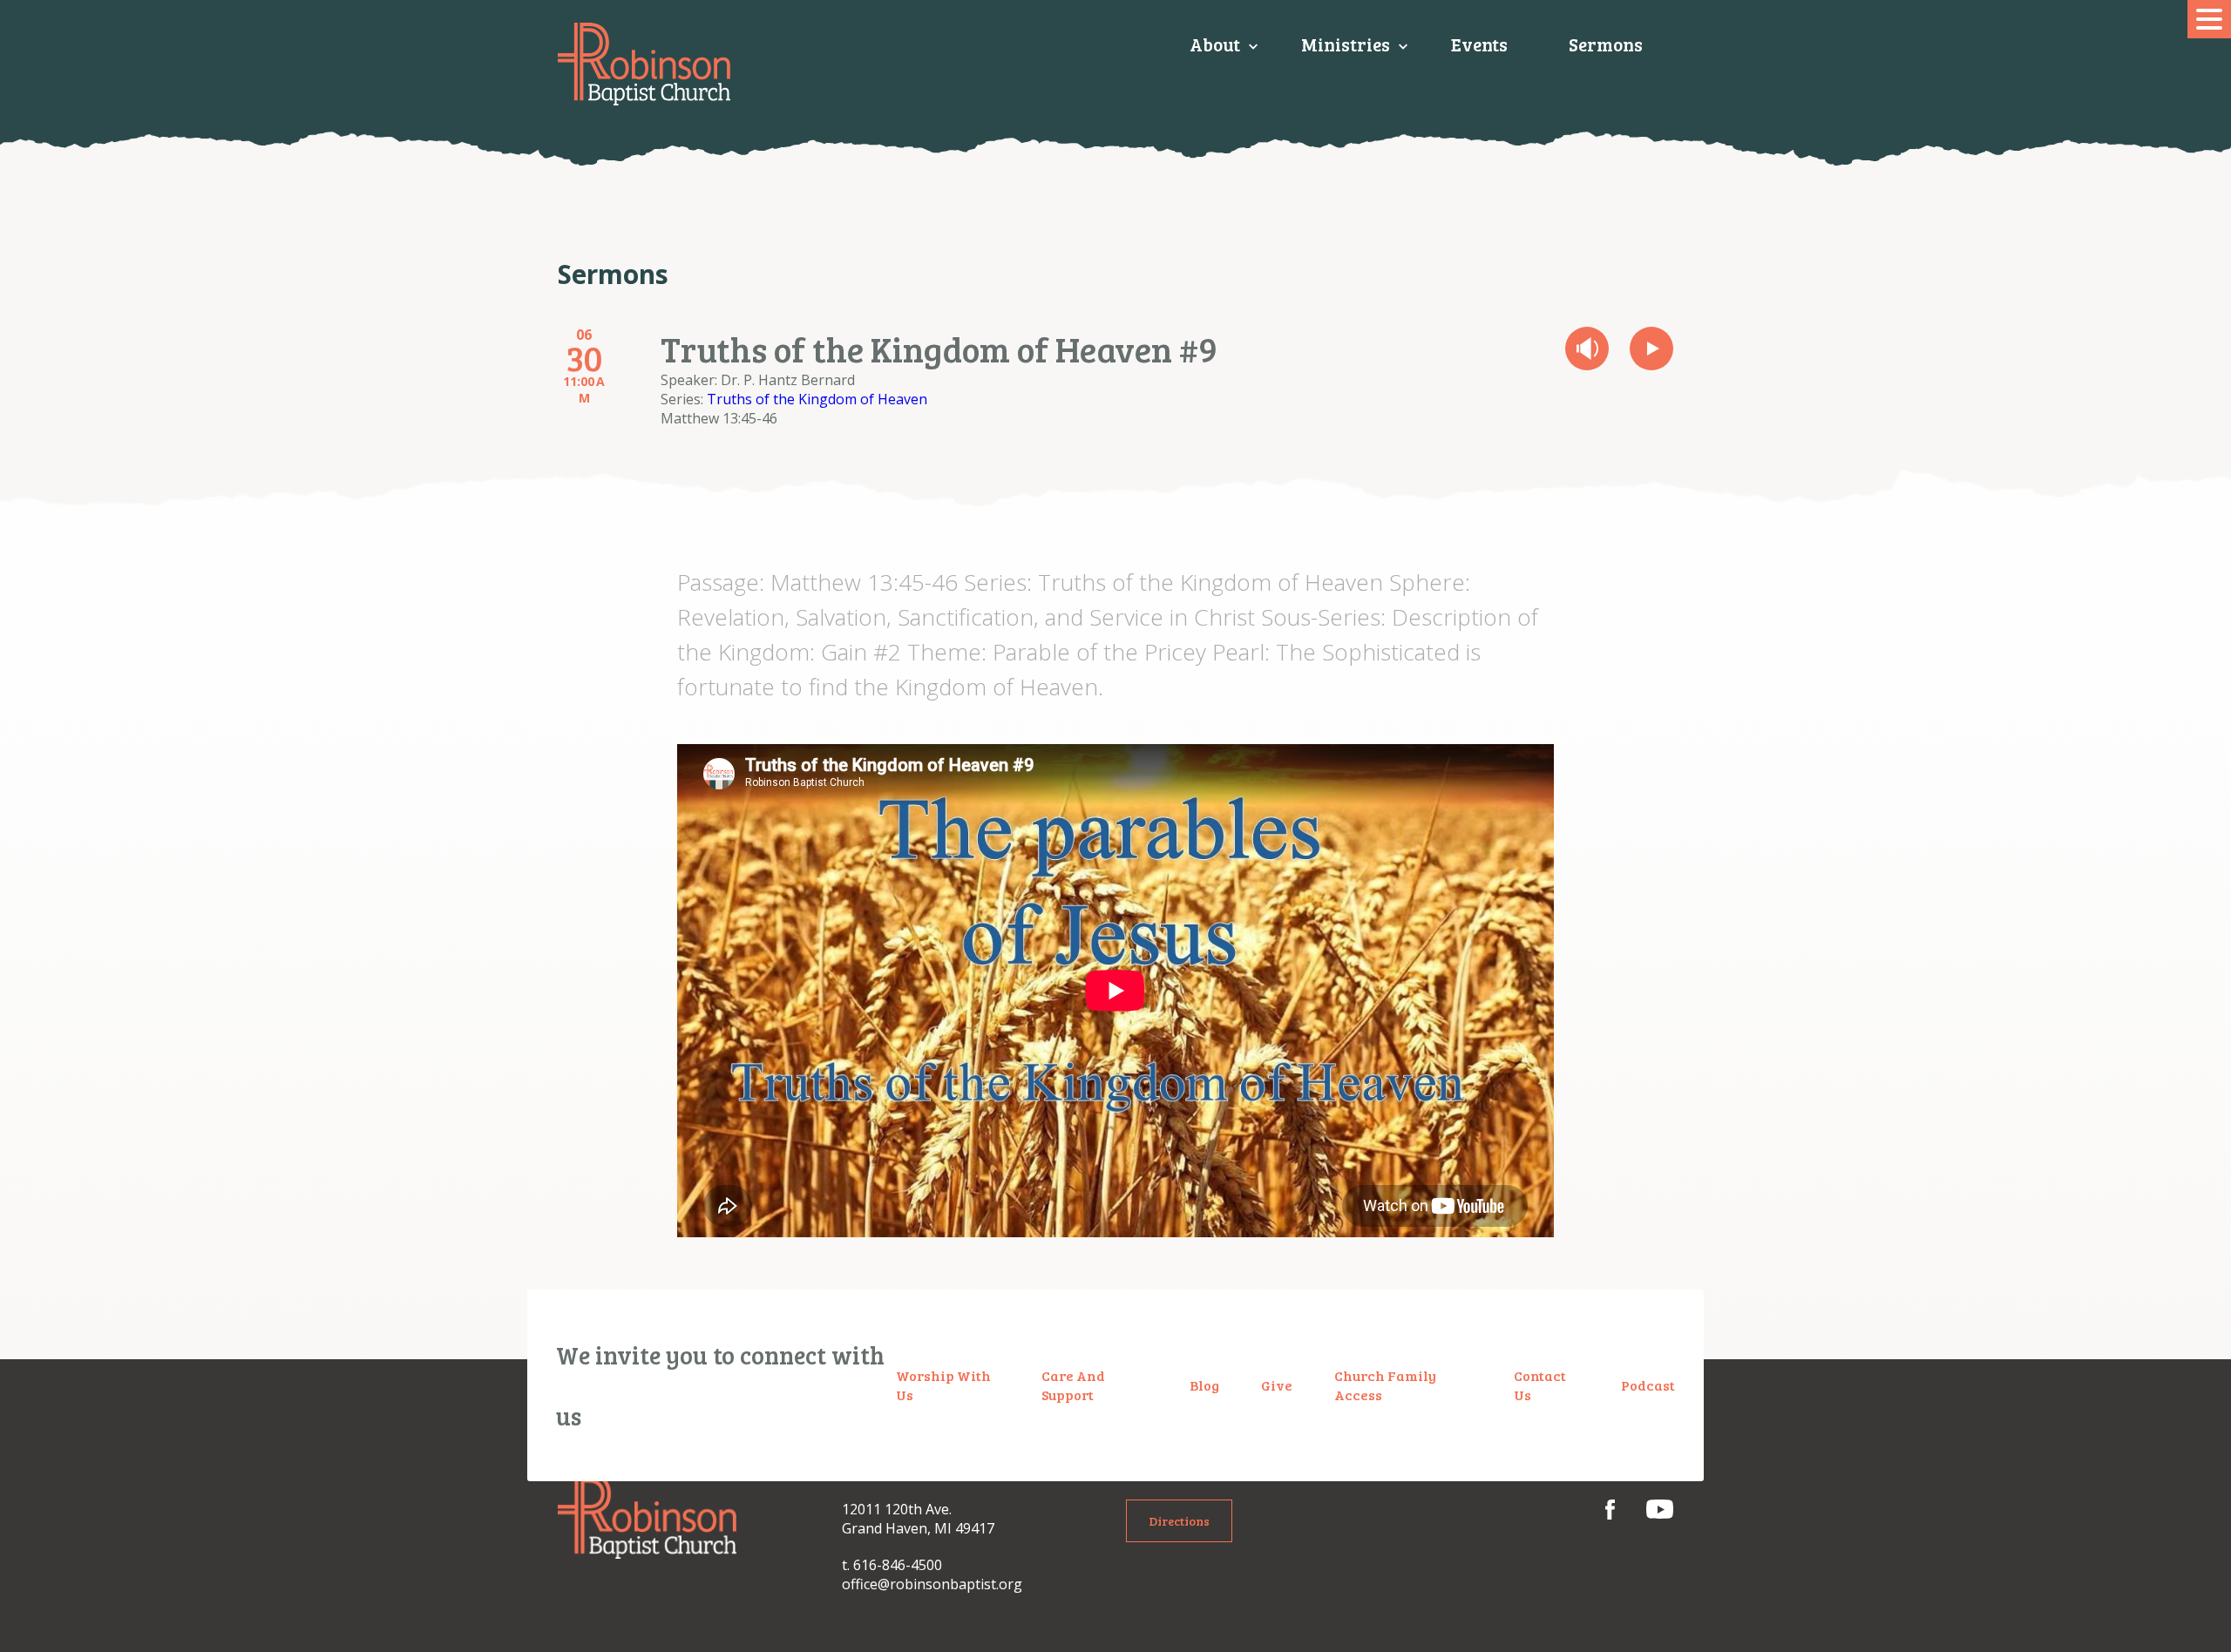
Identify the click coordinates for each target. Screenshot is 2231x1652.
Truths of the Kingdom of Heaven (817, 399)
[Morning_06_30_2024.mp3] (1587, 349)
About (1215, 44)
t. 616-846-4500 (892, 1565)
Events (1479, 44)
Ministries (1346, 44)
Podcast (1648, 1385)
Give (1277, 1385)
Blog (1204, 1385)
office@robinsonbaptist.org (932, 1584)
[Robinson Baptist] (644, 64)
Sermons (1606, 44)
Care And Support (1073, 1385)
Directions (1179, 1521)
